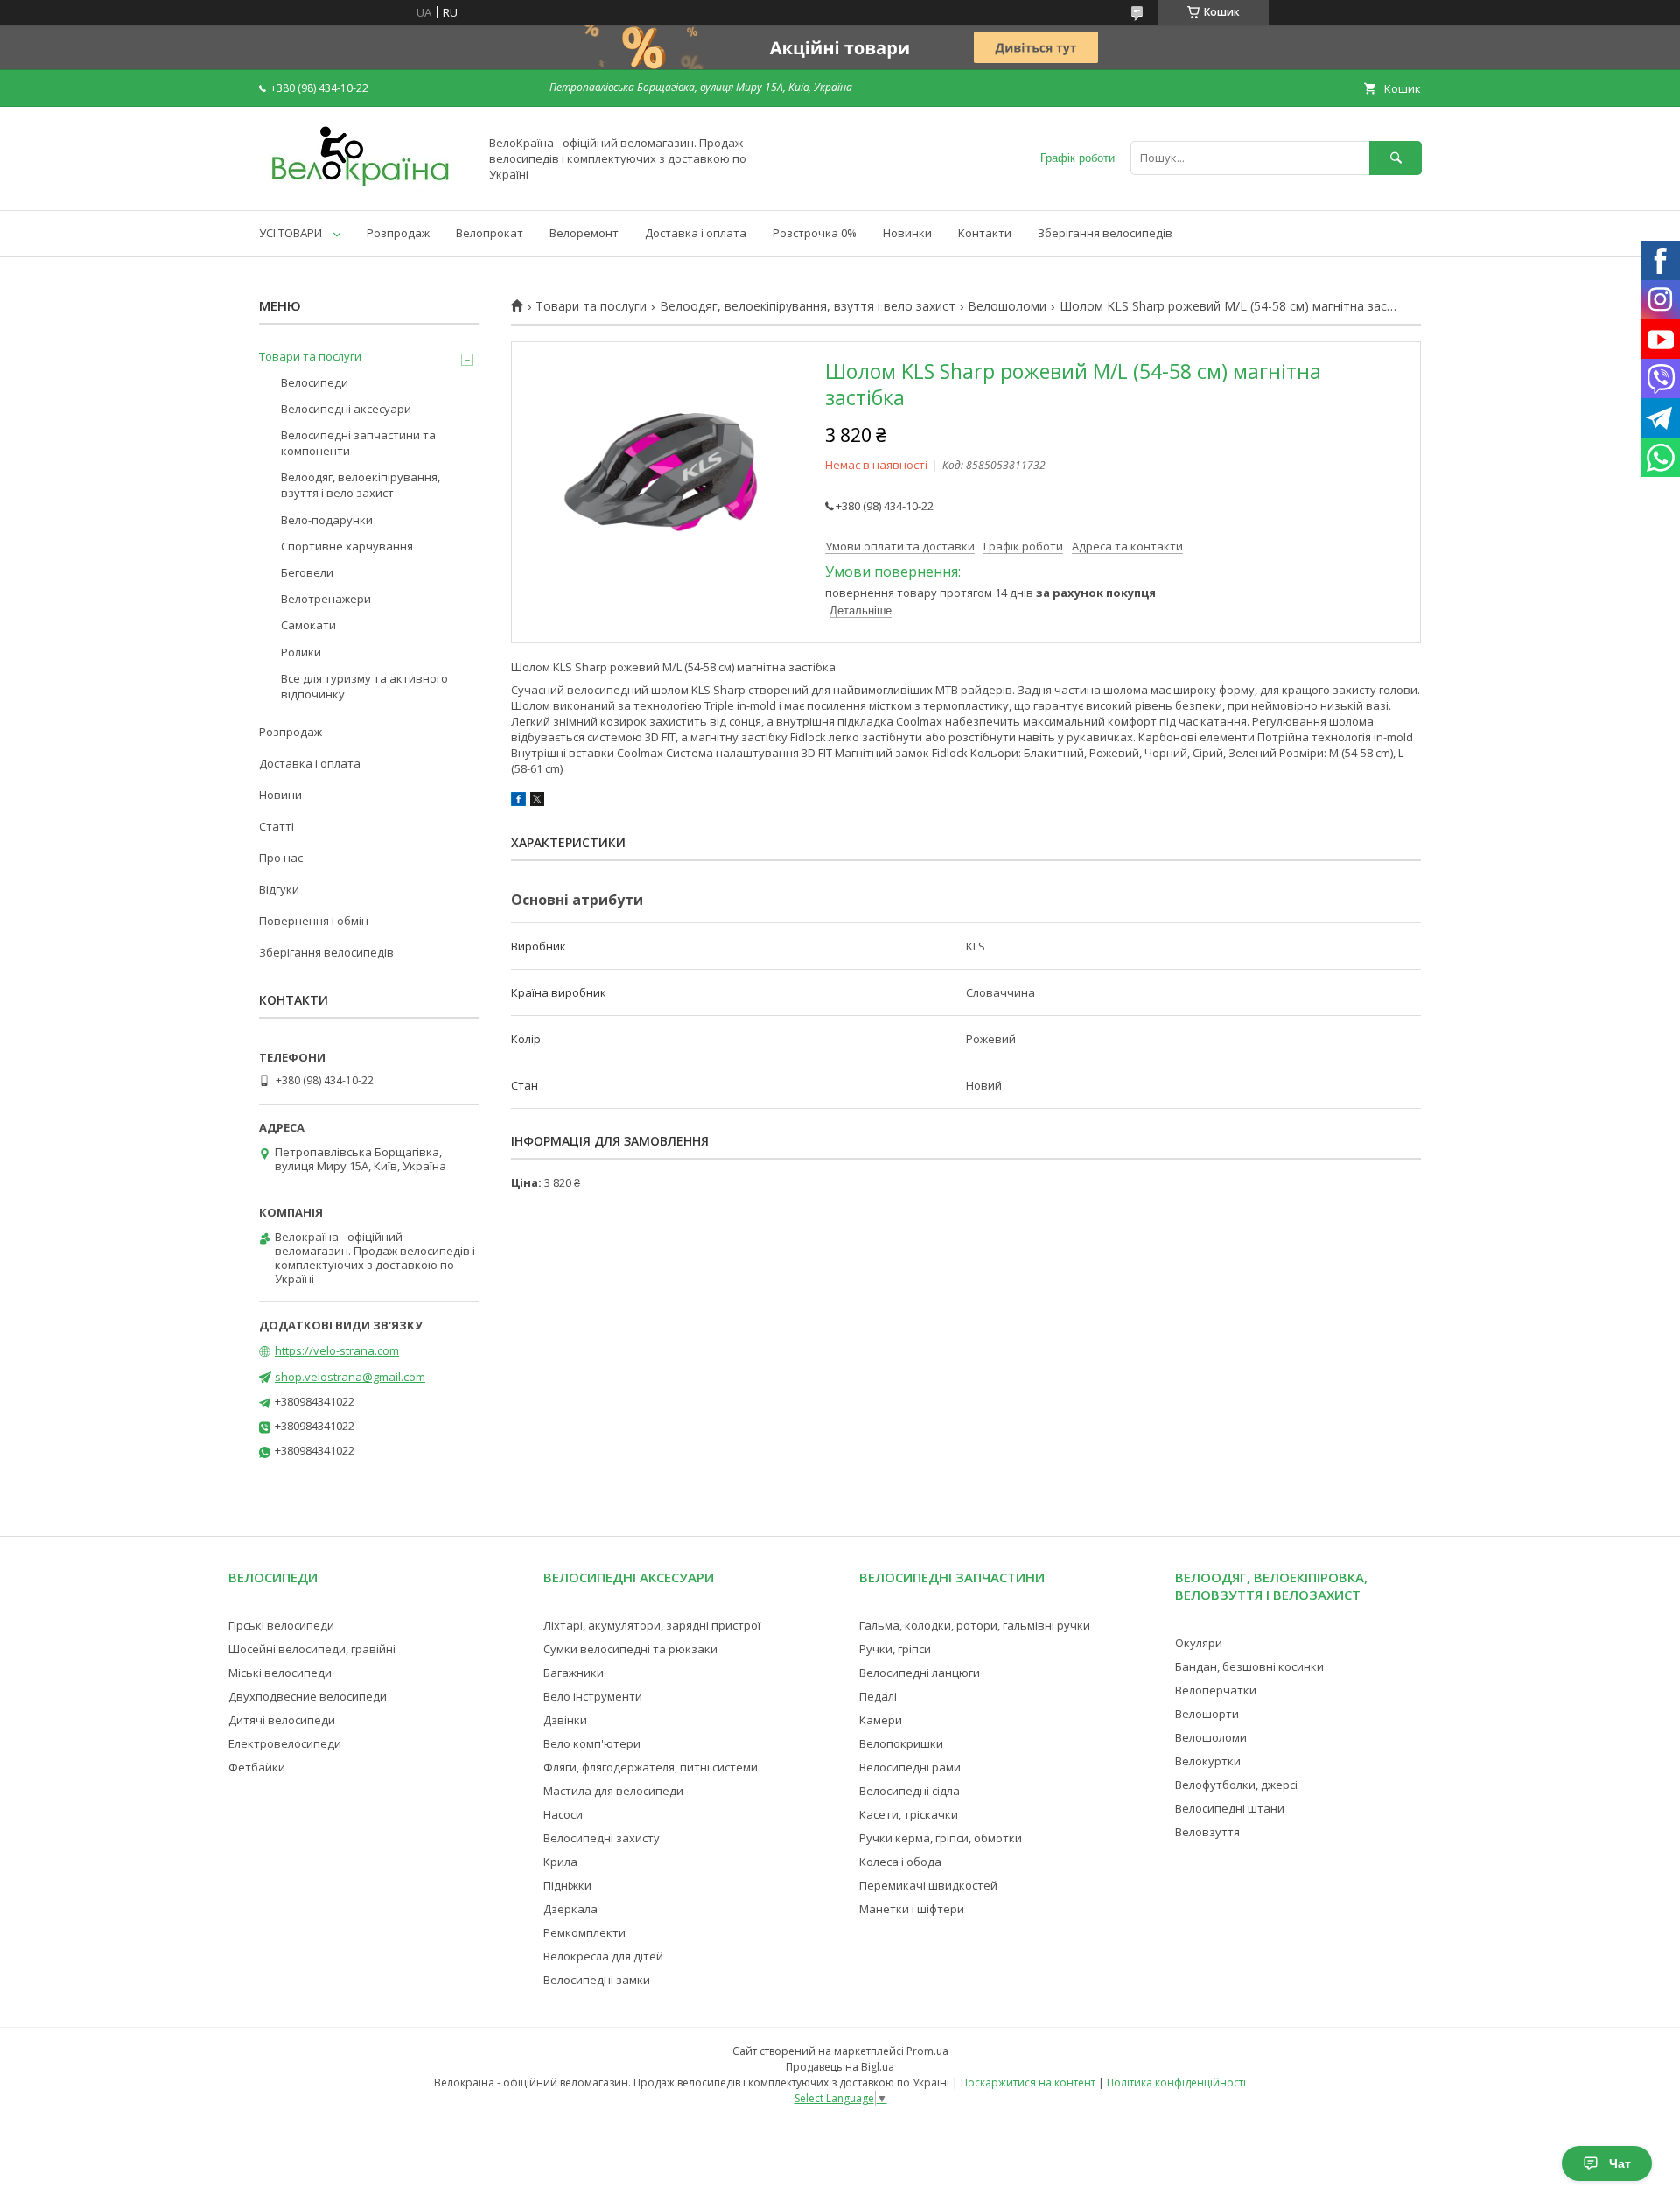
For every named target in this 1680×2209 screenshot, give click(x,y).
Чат (1620, 2163)
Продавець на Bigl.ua (840, 2067)
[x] (537, 802)
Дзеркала (570, 1909)
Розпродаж (398, 233)
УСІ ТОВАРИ (290, 233)
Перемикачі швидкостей (928, 1885)
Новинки (907, 233)
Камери (881, 1720)
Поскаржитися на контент (1028, 2083)
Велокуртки (1208, 1761)
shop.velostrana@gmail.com (350, 1377)
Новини (280, 795)
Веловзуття (1207, 1832)
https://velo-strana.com (337, 1350)
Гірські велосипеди (281, 1625)
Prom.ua (927, 2051)
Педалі (878, 1696)
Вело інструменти (593, 1696)
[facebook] (518, 802)
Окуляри (1199, 1643)
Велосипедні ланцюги (920, 1673)
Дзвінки (565, 1720)
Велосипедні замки (597, 1980)
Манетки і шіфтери (912, 1909)
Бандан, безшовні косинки (1249, 1666)
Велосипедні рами (910, 1767)
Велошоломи (1007, 306)
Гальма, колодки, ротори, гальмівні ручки (975, 1625)
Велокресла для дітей (603, 1956)
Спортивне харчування (347, 546)
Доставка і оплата (696, 233)
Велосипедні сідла (910, 1791)
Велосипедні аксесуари (346, 409)
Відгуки (279, 889)
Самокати (308, 625)
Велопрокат (490, 233)
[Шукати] (1396, 158)
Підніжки (567, 1885)
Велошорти (1207, 1714)
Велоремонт (584, 233)
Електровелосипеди (285, 1743)
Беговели (307, 572)
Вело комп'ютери (592, 1743)
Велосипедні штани (1230, 1808)
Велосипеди (315, 382)
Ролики (301, 652)
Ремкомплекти (584, 1932)
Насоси (563, 1814)
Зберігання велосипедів (1105, 233)
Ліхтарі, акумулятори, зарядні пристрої (652, 1625)
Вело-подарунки (327, 520)
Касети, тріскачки (909, 1814)
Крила (560, 1862)
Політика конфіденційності (1176, 2083)
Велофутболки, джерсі (1236, 1785)
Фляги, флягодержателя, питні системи (651, 1767)
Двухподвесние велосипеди (308, 1696)
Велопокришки (901, 1743)
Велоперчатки (1216, 1690)
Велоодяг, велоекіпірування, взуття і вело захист (808, 306)
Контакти (985, 233)
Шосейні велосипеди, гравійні (312, 1649)
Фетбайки (257, 1767)
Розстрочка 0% (815, 233)
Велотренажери (326, 599)
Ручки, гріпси (895, 1649)
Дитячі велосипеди (282, 1720)
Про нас (281, 858)
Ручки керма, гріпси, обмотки (941, 1838)
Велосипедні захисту (602, 1838)
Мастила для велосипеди (613, 1791)
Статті (276, 826)
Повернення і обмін (314, 921)
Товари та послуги (591, 306)
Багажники (574, 1673)
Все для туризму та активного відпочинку (364, 686)
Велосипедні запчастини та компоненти (358, 443)
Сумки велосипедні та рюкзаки (630, 1649)
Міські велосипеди (280, 1673)
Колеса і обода (900, 1862)
